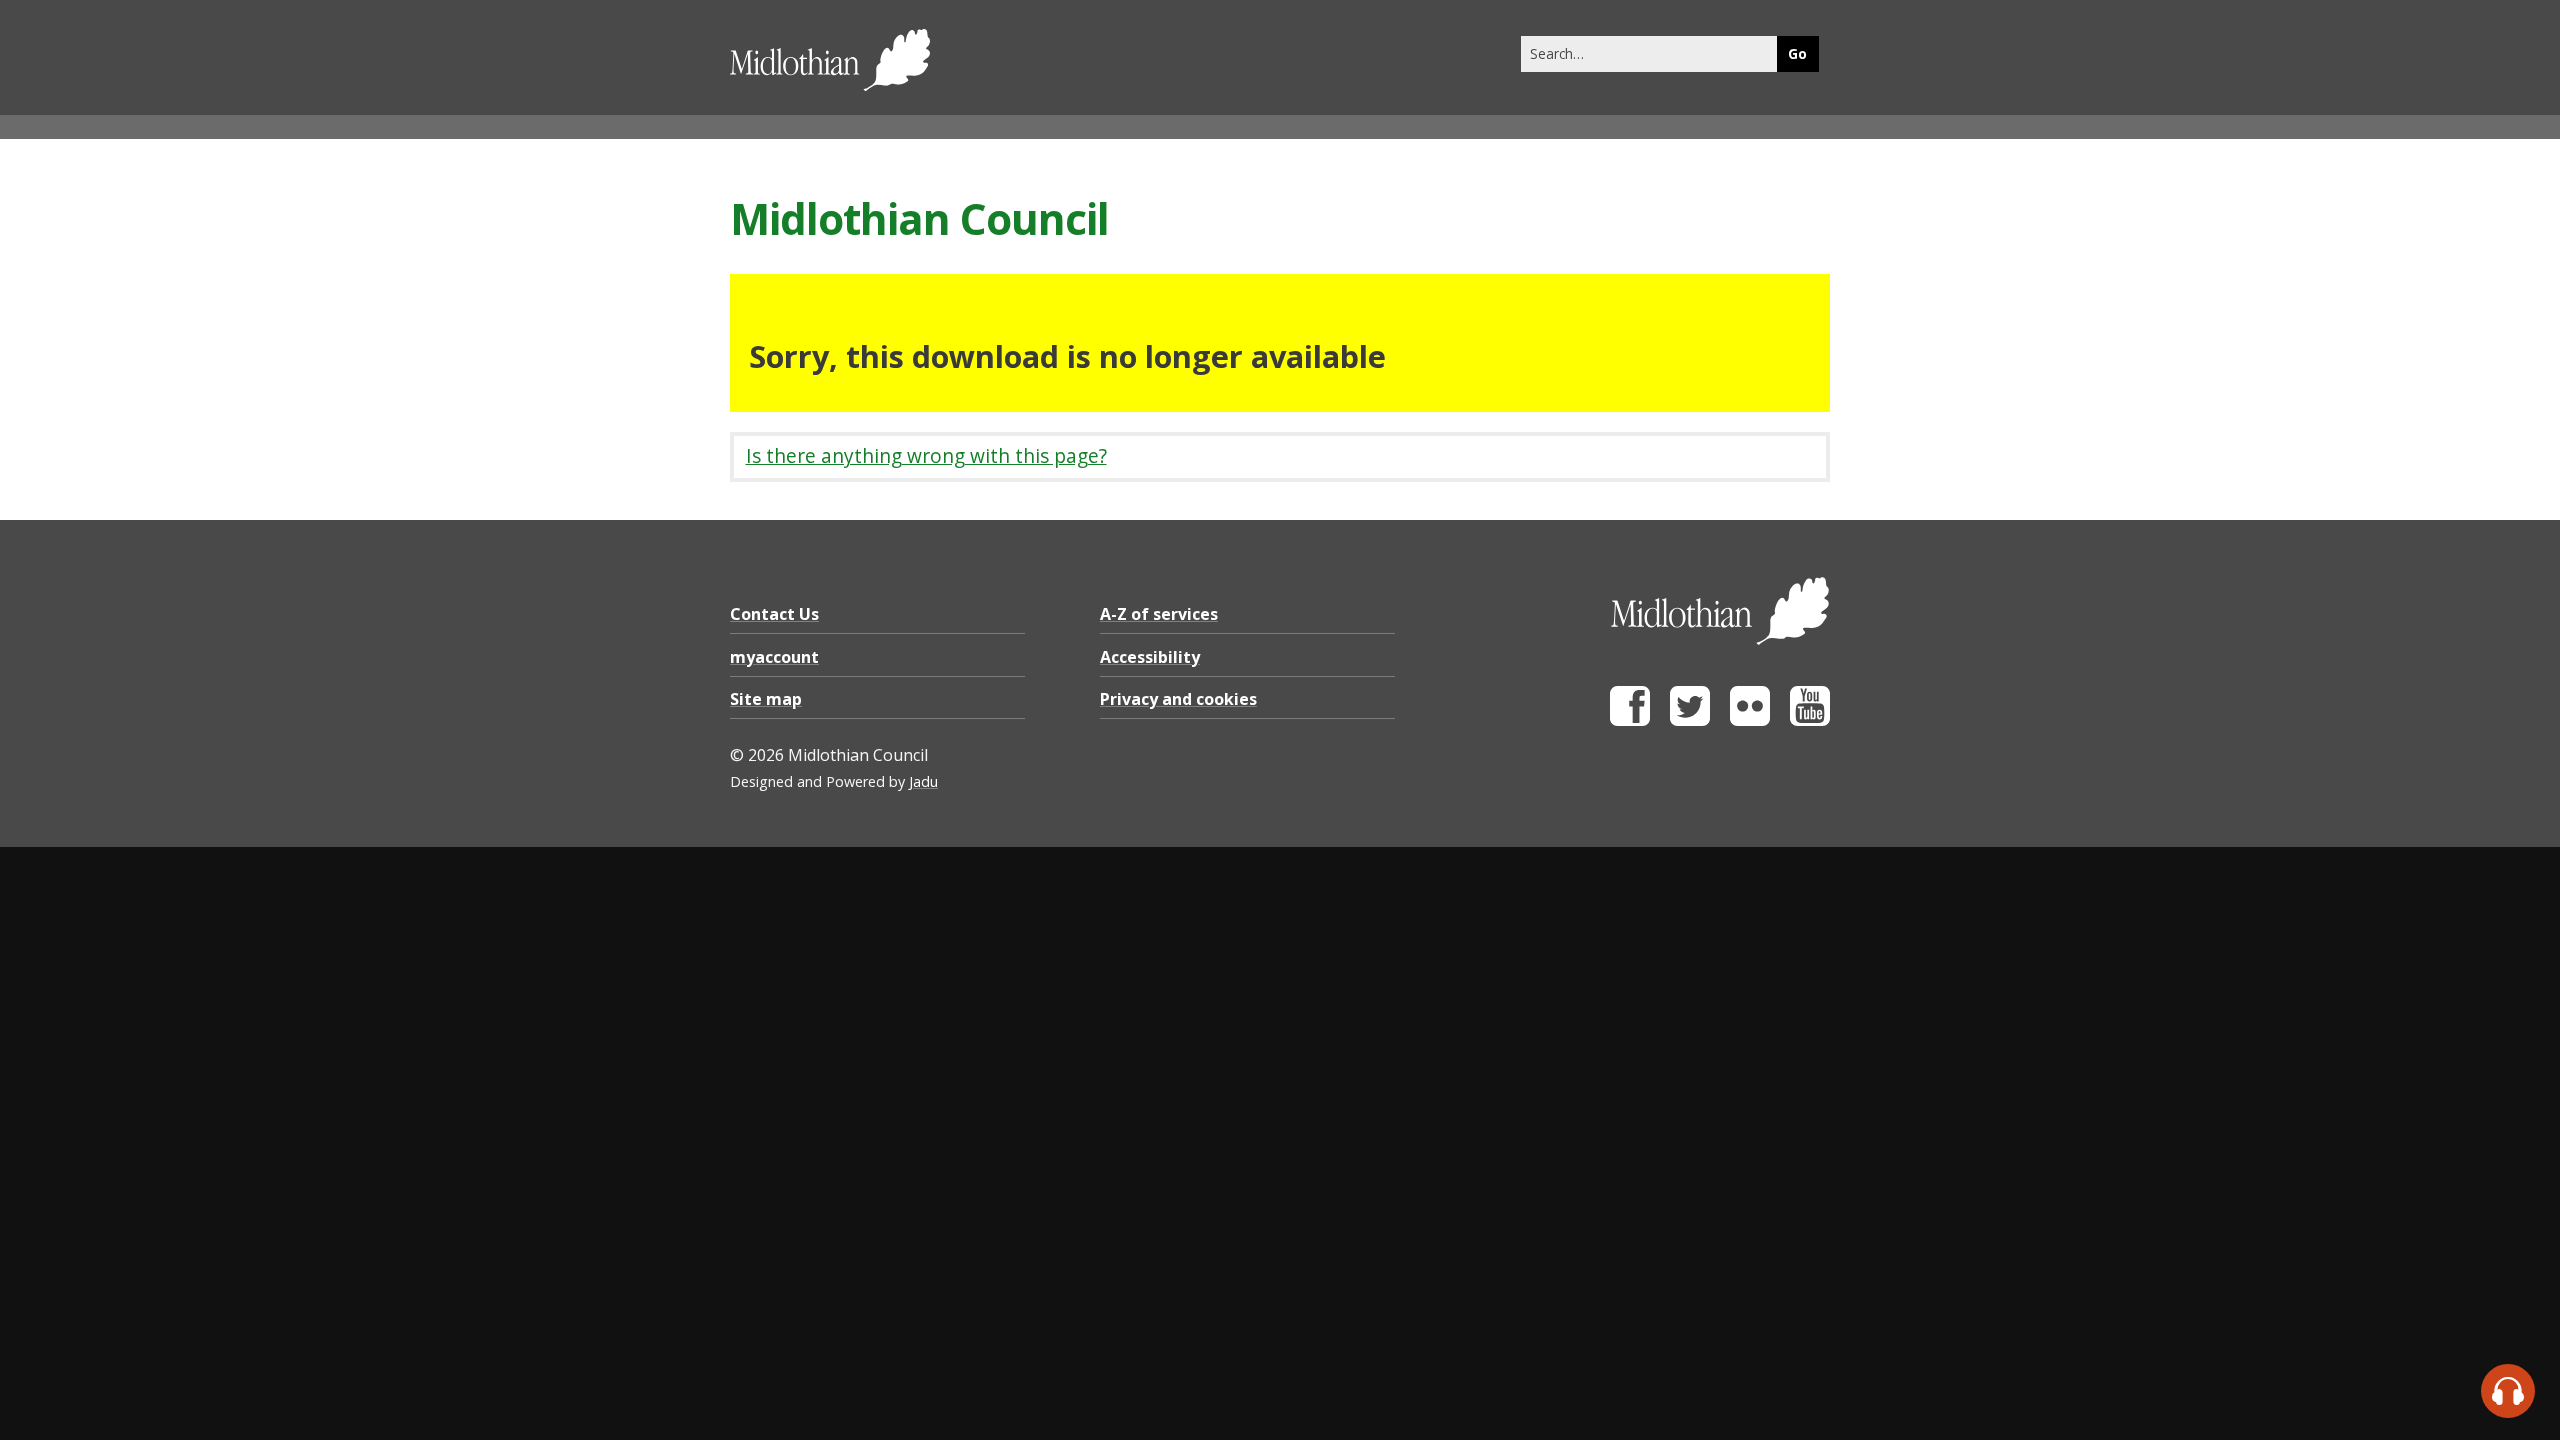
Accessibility (1150, 657)
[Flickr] (1750, 720)
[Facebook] (1630, 720)
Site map (766, 699)
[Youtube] (1810, 720)
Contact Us (774, 614)
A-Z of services (1159, 614)
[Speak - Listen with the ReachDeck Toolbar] (2508, 1391)
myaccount (774, 657)
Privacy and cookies (1178, 699)
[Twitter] (1690, 720)
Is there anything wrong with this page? (926, 455)
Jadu (923, 781)
